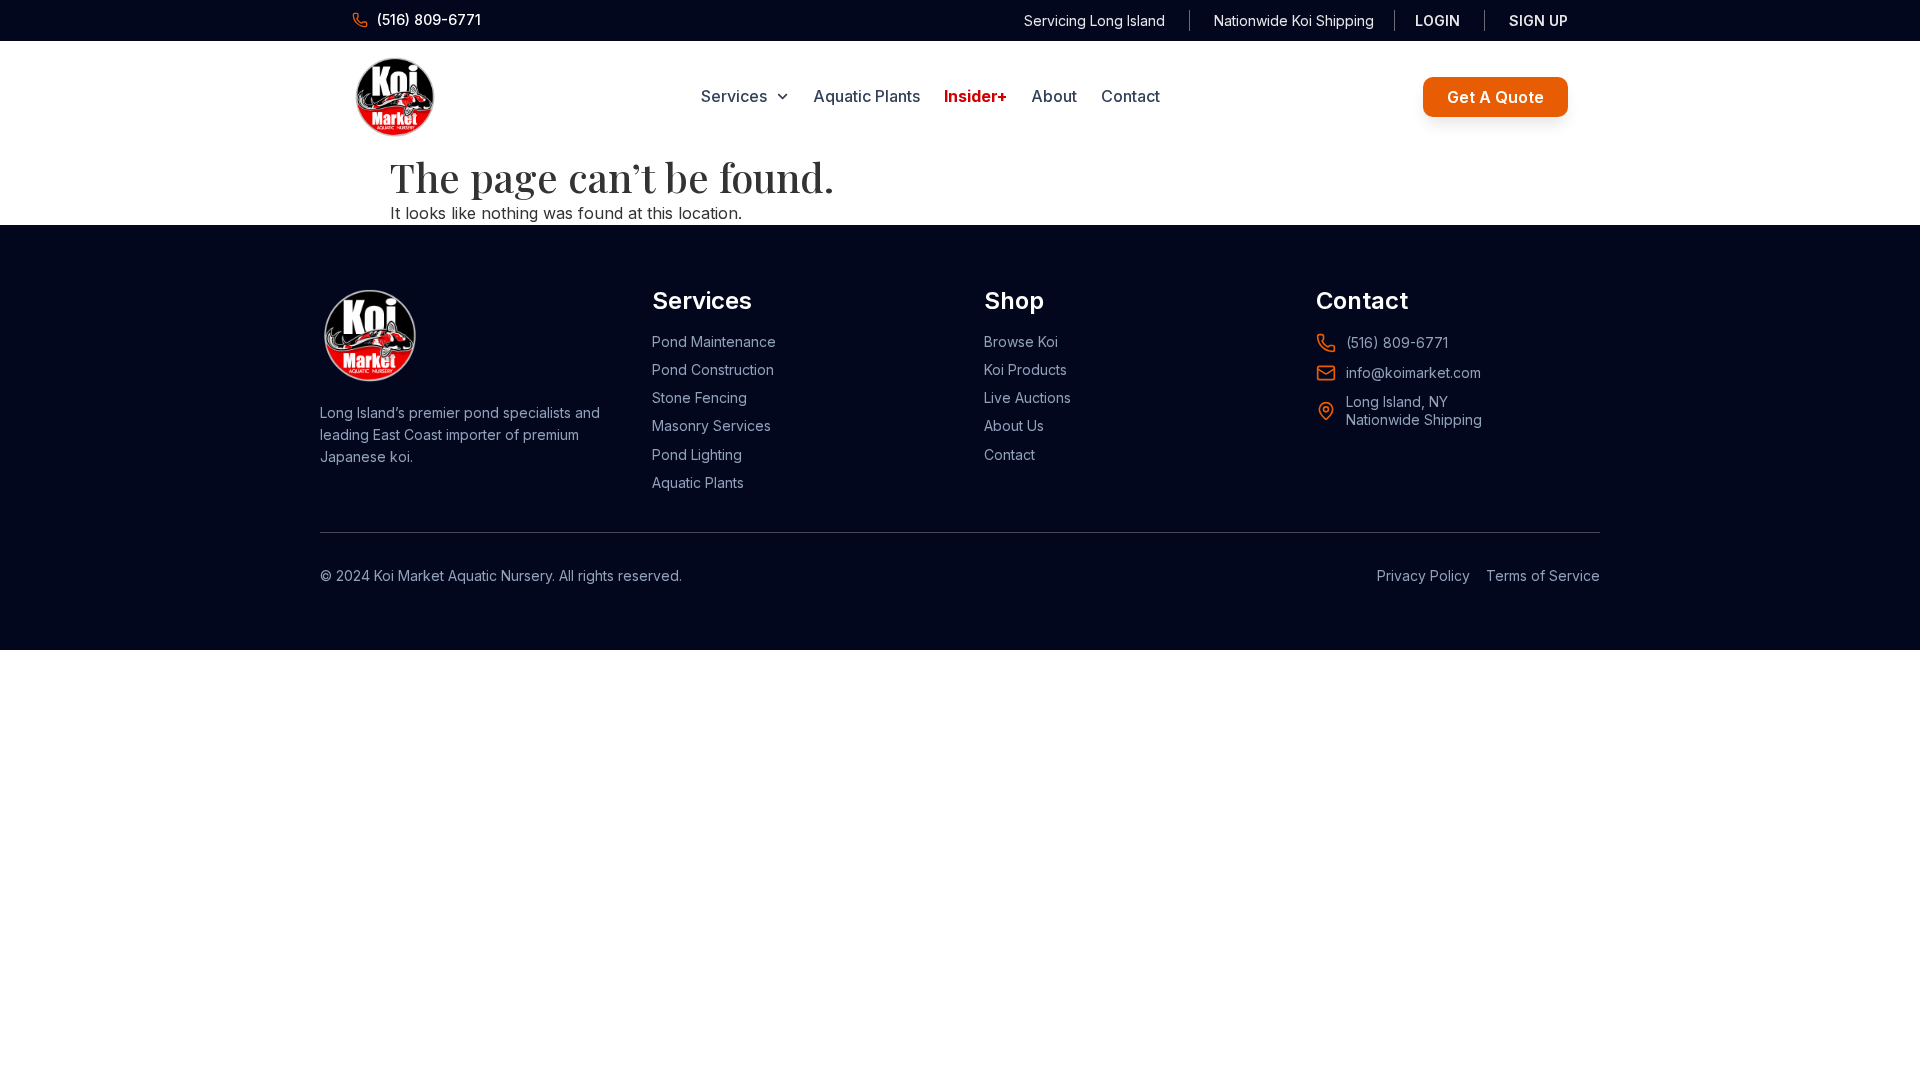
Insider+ (975, 96)
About (1054, 96)
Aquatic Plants (866, 96)
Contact (1130, 96)
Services (734, 96)
